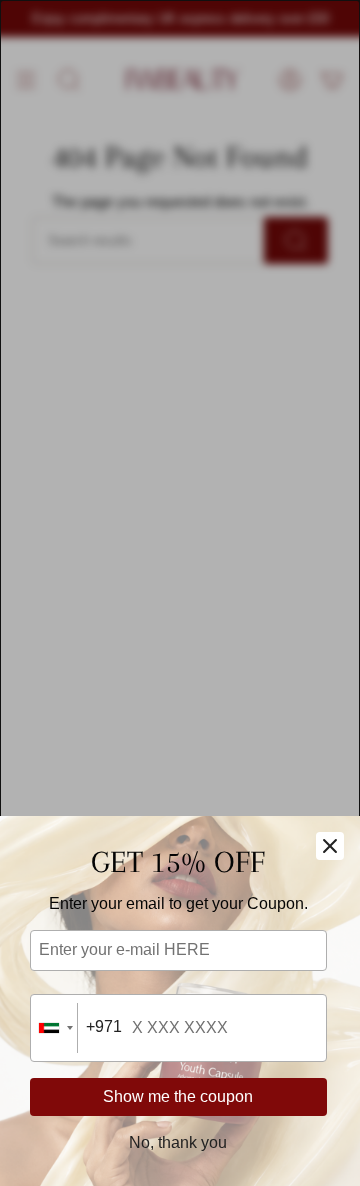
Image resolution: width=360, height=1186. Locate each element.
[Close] (330, 846)
